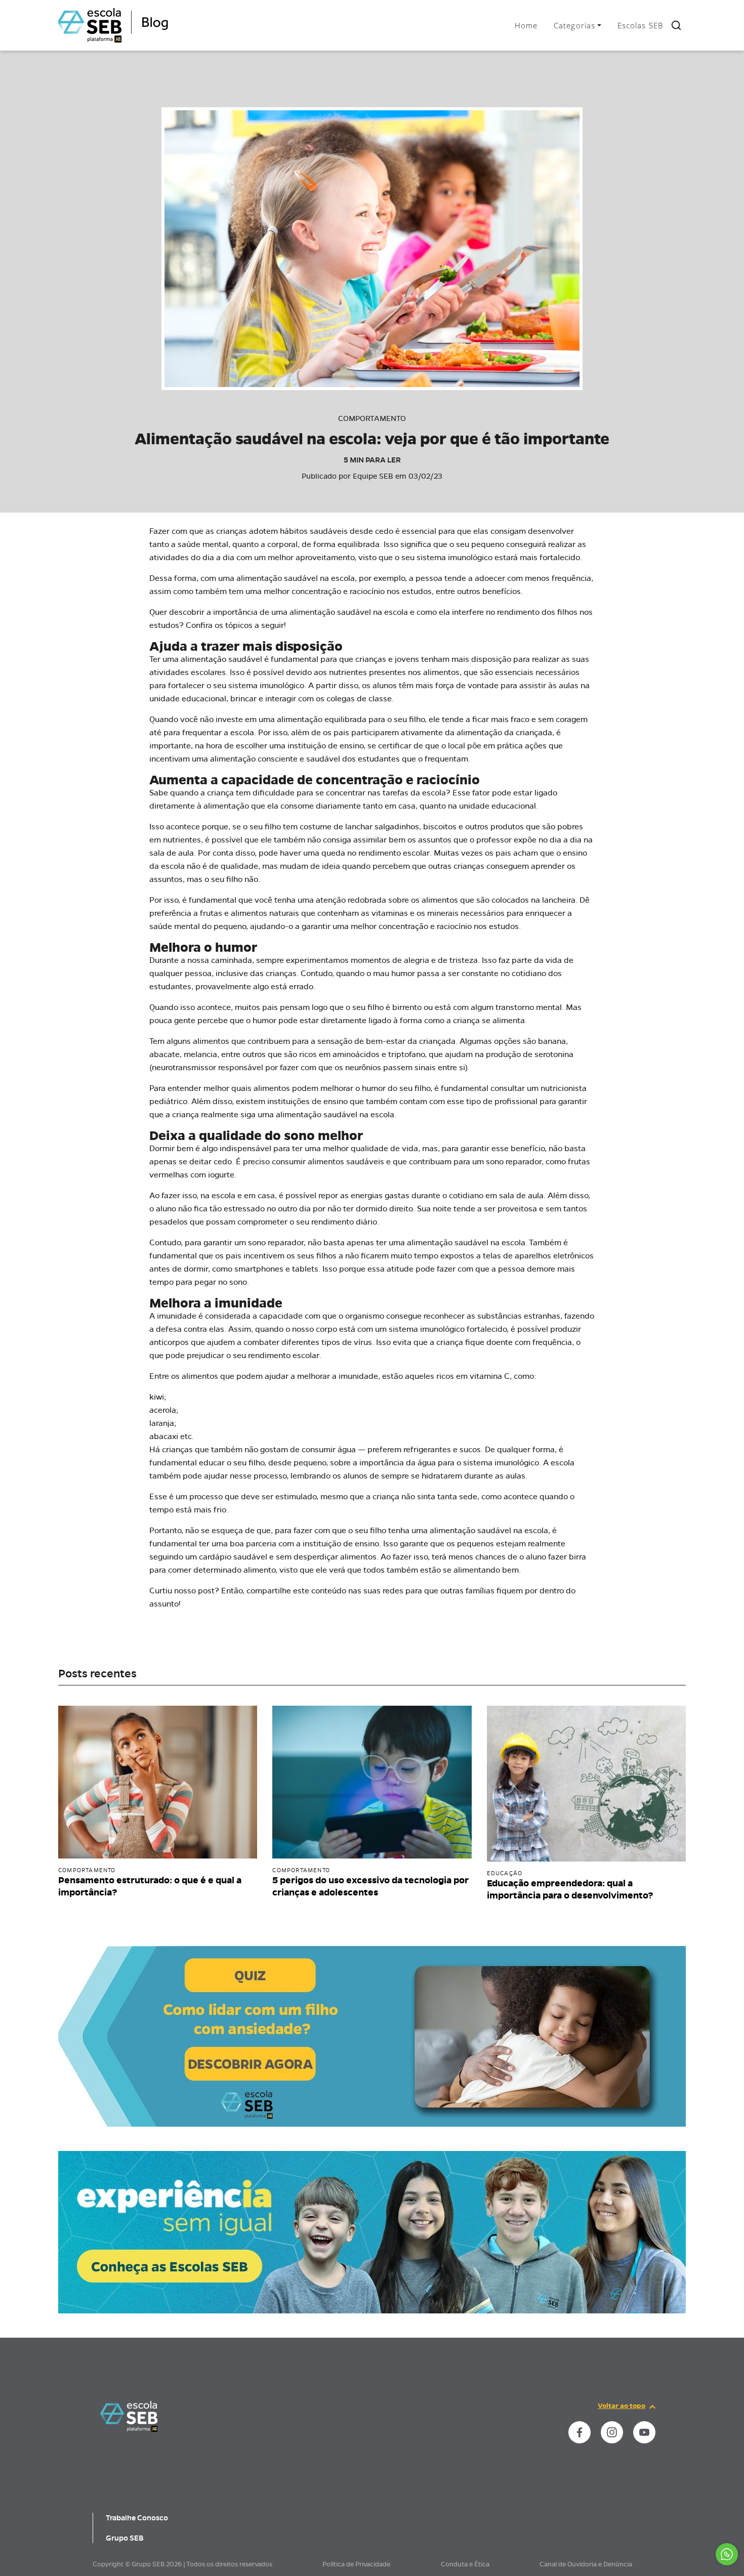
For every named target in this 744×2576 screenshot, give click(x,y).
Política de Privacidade (356, 2564)
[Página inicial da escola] (129, 2416)
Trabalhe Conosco (137, 2518)
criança (220, 793)
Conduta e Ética (465, 2564)
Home (526, 25)
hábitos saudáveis (314, 531)
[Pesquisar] (676, 25)
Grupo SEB (125, 2538)
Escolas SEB (640, 25)
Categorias (574, 25)
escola (382, 1114)
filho (378, 1530)
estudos (417, 591)
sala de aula (521, 1195)
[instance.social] (580, 2432)
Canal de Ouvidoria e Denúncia (586, 2564)
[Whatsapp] (727, 2554)
